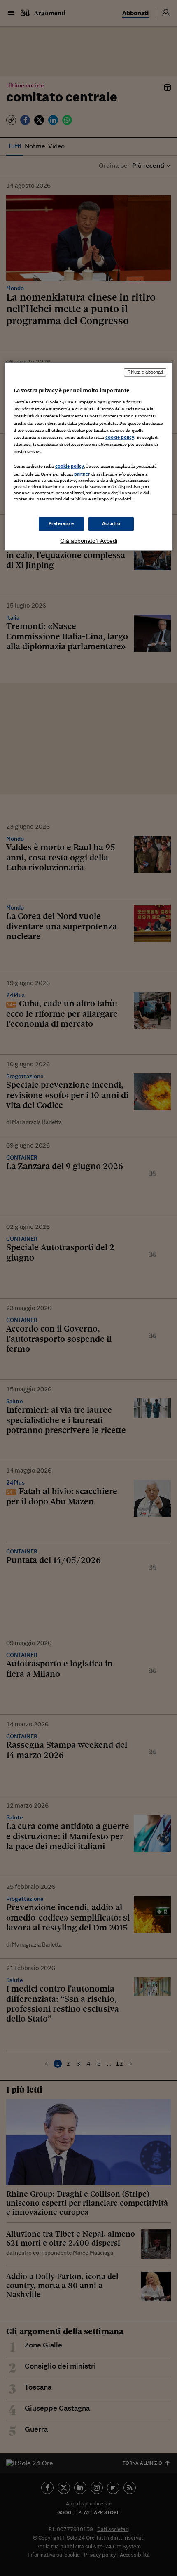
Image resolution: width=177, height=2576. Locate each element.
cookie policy (120, 437)
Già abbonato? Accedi (89, 541)
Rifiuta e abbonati (145, 372)
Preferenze (61, 524)
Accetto (111, 524)
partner (82, 474)
